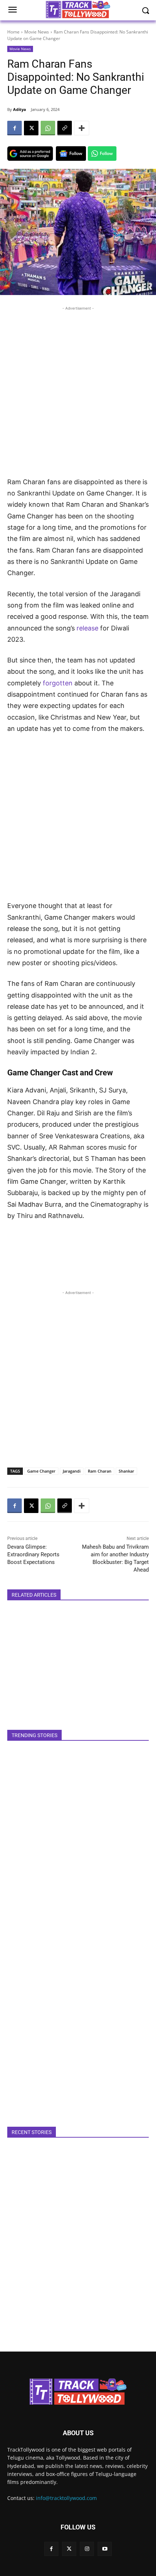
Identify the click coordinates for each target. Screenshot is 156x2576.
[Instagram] (87, 2549)
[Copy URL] (65, 128)
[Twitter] (69, 2549)
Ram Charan (100, 1471)
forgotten (58, 683)
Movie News (37, 32)
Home (13, 32)
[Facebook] (15, 128)
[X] (31, 128)
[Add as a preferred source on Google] (30, 154)
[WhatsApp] (48, 128)
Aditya (20, 109)
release (87, 628)
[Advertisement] (78, 390)
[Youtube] (105, 2549)
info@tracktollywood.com (66, 2498)
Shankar (126, 1471)
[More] (82, 128)
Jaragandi (72, 1471)
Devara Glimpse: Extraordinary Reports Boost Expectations (33, 1554)
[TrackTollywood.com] (78, 2392)
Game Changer (41, 1471)
